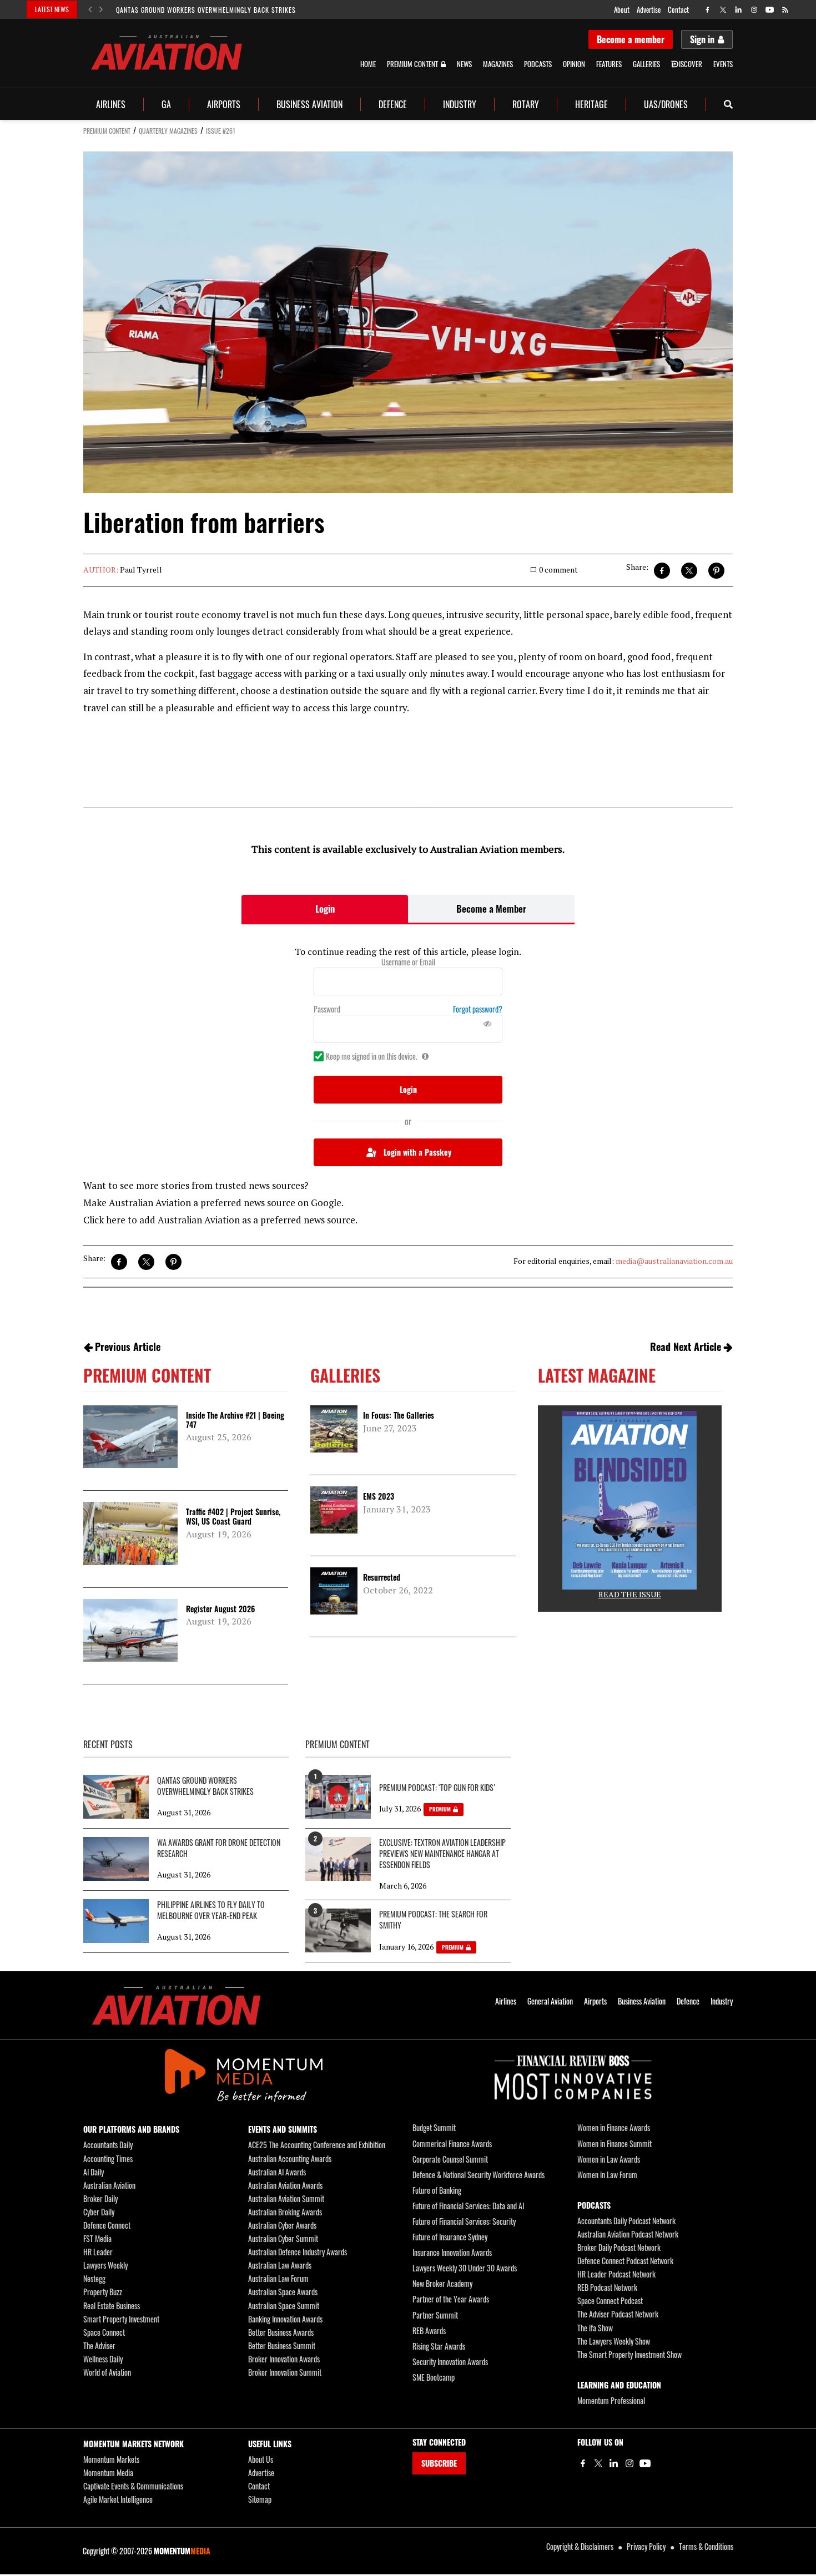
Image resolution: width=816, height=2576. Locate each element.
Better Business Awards (281, 2332)
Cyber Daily (99, 2212)
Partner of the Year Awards (451, 2299)
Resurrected (382, 1577)
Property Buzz (103, 2292)
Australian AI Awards (277, 2172)
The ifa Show (595, 2328)
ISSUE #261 (221, 131)
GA (166, 104)
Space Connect (104, 2332)
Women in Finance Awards (614, 2127)
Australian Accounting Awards (290, 2159)
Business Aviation (309, 104)
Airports (224, 104)
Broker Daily (100, 2198)
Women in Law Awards (609, 2159)
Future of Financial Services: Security (464, 2221)
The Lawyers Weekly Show (614, 2341)
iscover (691, 64)
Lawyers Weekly (105, 2265)
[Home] (176, 2005)
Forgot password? (478, 1009)
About (622, 9)
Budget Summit (434, 2127)
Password (327, 1009)
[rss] (785, 10)
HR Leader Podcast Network (616, 2274)
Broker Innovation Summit (285, 2372)
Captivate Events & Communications (133, 2486)
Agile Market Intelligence (118, 2499)
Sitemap (260, 2499)
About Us (261, 2459)
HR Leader (98, 2252)
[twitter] (723, 10)
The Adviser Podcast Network (618, 2314)
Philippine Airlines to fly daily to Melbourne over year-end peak (211, 1910)
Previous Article (128, 1347)
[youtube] (770, 10)
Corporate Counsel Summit (450, 2159)
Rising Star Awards (439, 2346)
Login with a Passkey (417, 1152)
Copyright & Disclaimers (580, 2546)
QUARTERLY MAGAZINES (168, 131)
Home (368, 64)
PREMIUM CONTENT (107, 131)
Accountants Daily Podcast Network (626, 2221)
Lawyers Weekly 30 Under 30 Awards (465, 2268)
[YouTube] (645, 2463)
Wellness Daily (103, 2359)
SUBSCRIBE (439, 2463)
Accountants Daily (108, 2145)
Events (723, 64)
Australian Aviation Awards (285, 2185)
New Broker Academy (442, 2283)
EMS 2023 (379, 1496)
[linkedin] (739, 10)
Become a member (631, 39)
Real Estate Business (112, 2306)
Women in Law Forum (607, 2175)
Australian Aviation (109, 2185)
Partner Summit (435, 2315)
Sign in (702, 39)
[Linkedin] (614, 2463)
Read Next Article (686, 1347)
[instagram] (754, 10)
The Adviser (99, 2345)
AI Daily (94, 2172)
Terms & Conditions (706, 2546)
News (464, 64)
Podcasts (538, 64)
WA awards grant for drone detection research (219, 1848)
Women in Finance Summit (614, 2144)
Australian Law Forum (278, 2278)
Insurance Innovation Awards (452, 2252)
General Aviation (550, 2001)
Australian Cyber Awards (282, 2225)
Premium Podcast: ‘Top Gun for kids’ (437, 1788)
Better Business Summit (282, 2345)
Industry (460, 104)
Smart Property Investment (121, 2319)
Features (609, 64)
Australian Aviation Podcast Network (628, 2234)
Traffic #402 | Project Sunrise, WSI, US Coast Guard (233, 1516)
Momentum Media (108, 2473)
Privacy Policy (646, 2546)
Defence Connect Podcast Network (625, 2261)
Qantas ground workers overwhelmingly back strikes (206, 10)
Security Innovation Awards (450, 2362)
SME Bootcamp (434, 2377)
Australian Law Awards (280, 2265)
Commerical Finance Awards (452, 2144)
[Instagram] (629, 2463)
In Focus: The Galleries (399, 1415)
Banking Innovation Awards (285, 2319)
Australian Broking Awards (285, 2212)
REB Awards (429, 2330)
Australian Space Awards (283, 2292)
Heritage (591, 104)
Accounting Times (108, 2159)
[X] (598, 2463)
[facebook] (707, 10)
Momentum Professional (611, 2400)
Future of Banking (437, 2190)
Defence (393, 104)
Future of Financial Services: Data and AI (468, 2206)
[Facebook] (583, 2463)
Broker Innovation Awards (284, 2359)
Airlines (111, 104)
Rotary (526, 104)
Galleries (646, 64)
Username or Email (408, 962)
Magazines (498, 64)
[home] (167, 52)
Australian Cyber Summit (283, 2238)
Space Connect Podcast (610, 2301)
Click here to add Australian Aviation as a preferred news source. (220, 1220)
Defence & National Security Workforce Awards (478, 2175)
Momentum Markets (111, 2459)
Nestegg (94, 2278)
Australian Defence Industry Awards (298, 2252)
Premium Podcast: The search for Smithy (433, 1920)
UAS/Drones (666, 104)
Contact (678, 9)
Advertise (649, 9)
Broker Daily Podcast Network (619, 2247)
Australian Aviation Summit (286, 2198)
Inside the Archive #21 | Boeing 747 (235, 1420)
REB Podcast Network (607, 2287)
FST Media (97, 2238)
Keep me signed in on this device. (372, 1056)
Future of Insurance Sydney (450, 2237)
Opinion (574, 64)
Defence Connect (107, 2225)
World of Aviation (107, 2372)
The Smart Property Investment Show (629, 2354)
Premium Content (412, 64)
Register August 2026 (220, 1609)
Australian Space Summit (284, 2306)
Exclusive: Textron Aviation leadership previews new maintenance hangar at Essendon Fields (442, 1854)
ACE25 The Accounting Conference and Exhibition (317, 2145)
